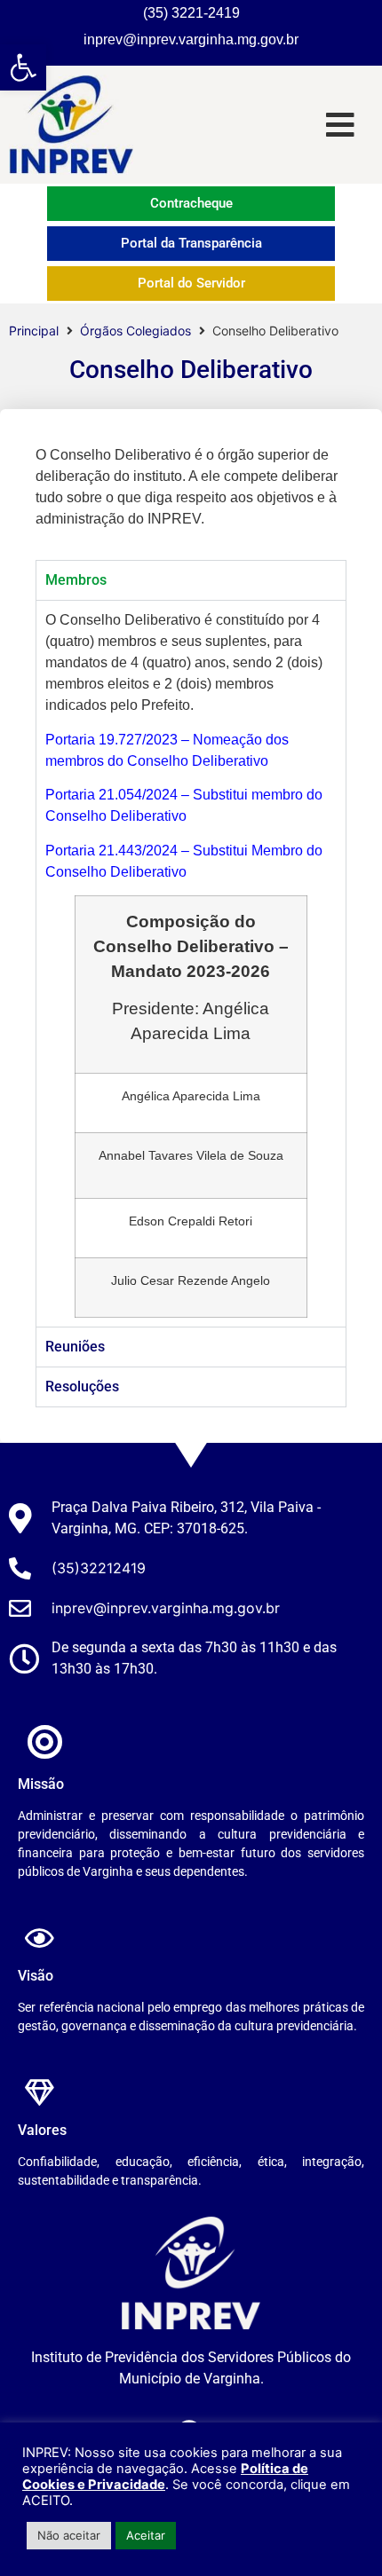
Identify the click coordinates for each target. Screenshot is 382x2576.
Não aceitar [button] (69, 2535)
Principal (34, 331)
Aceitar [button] (146, 2535)
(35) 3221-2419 (191, 13)
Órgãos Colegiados (135, 331)
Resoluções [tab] (82, 1386)
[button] (23, 67)
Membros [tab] (76, 580)
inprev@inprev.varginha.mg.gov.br (191, 39)
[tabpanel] (191, 963)
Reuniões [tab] (75, 1347)
